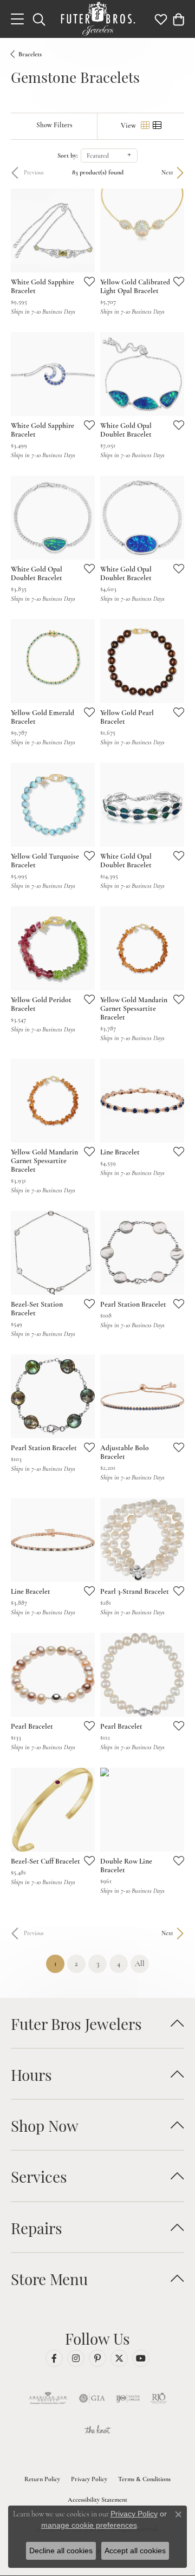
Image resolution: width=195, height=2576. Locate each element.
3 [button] (98, 1964)
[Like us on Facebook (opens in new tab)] (54, 2358)
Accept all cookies (135, 2551)
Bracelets (30, 54)
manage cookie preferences (89, 2525)
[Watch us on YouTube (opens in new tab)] (141, 2358)
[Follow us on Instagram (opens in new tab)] (76, 2358)
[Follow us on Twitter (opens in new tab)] (119, 2358)
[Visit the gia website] (92, 2398)
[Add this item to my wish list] (86, 281)
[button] (39, 19)
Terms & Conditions (144, 2479)
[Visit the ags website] (48, 2398)
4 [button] (119, 1964)
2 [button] (76, 1964)
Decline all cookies (61, 2551)
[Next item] (172, 231)
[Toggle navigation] (17, 19)
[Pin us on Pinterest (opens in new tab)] (97, 2358)
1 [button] (59, 1963)
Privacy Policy (89, 2479)
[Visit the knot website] (97, 2431)
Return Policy (42, 2479)
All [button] (140, 1964)
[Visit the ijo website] (128, 2398)
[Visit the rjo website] (159, 2398)
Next (167, 173)
